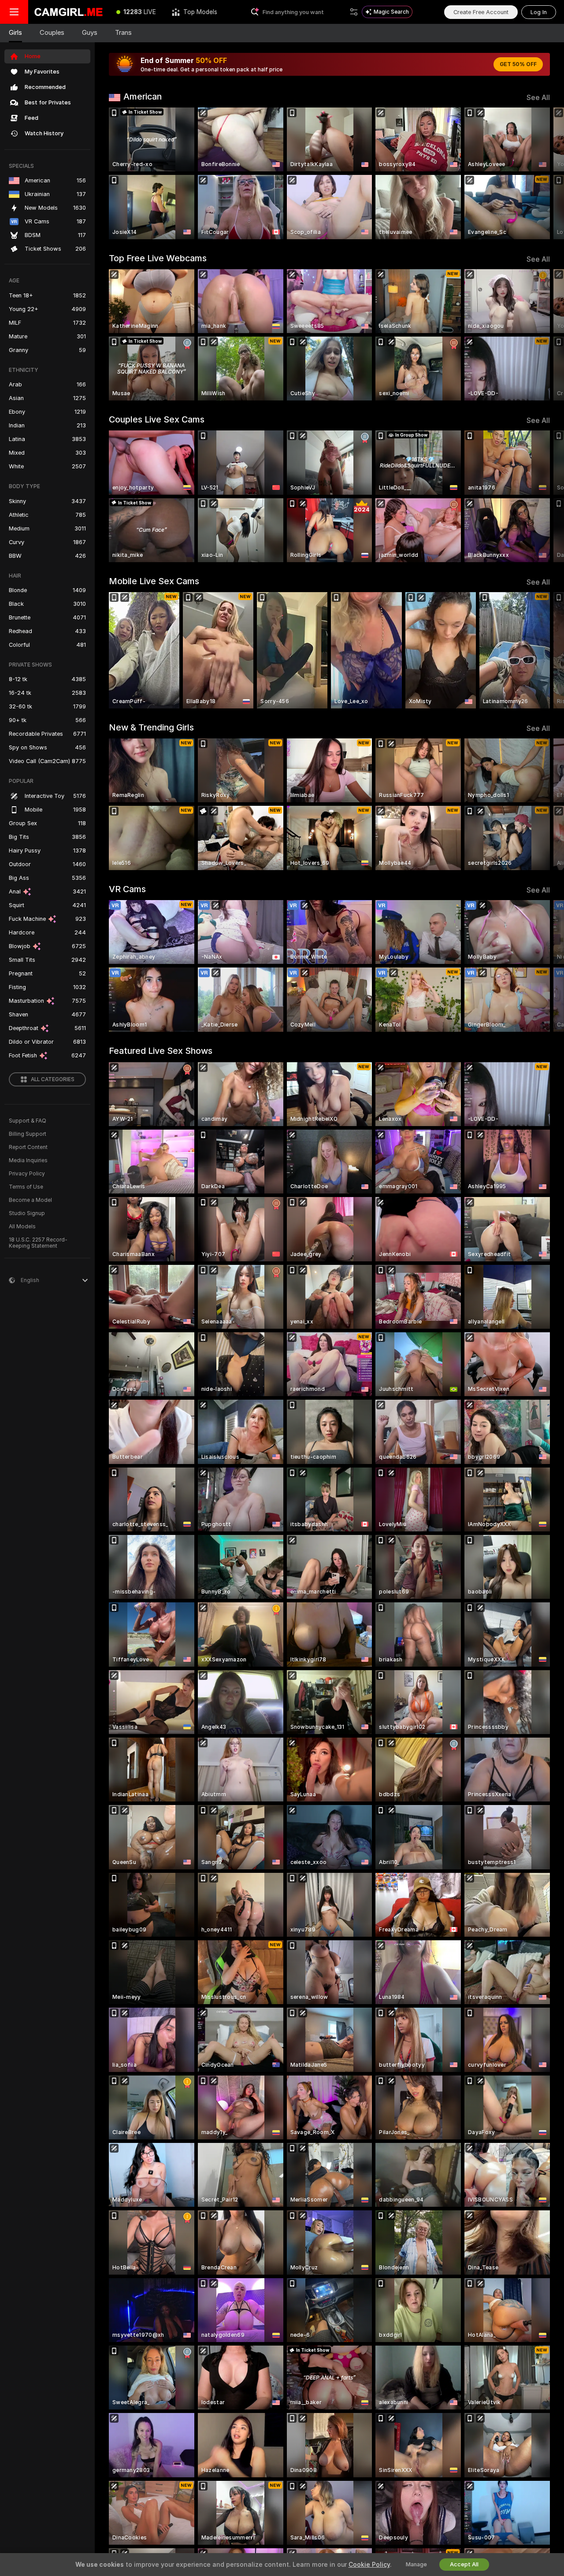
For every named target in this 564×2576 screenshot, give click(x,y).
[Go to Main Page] (68, 12)
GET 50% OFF (518, 64)
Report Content (28, 1147)
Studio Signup (27, 1213)
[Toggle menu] (14, 12)
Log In (539, 12)
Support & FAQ (28, 1121)
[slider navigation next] (542, 173)
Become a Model (30, 1200)
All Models (22, 1227)
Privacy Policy (27, 1174)
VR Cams (127, 889)
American (143, 96)
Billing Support (28, 1134)
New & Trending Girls (151, 727)
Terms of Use (26, 1187)
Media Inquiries (28, 1160)
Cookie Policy (369, 2565)
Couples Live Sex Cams (157, 419)
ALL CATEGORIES (53, 1079)
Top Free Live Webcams (158, 258)
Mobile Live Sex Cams (154, 581)
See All (538, 98)
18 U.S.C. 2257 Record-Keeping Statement (38, 1243)
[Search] (354, 12)
